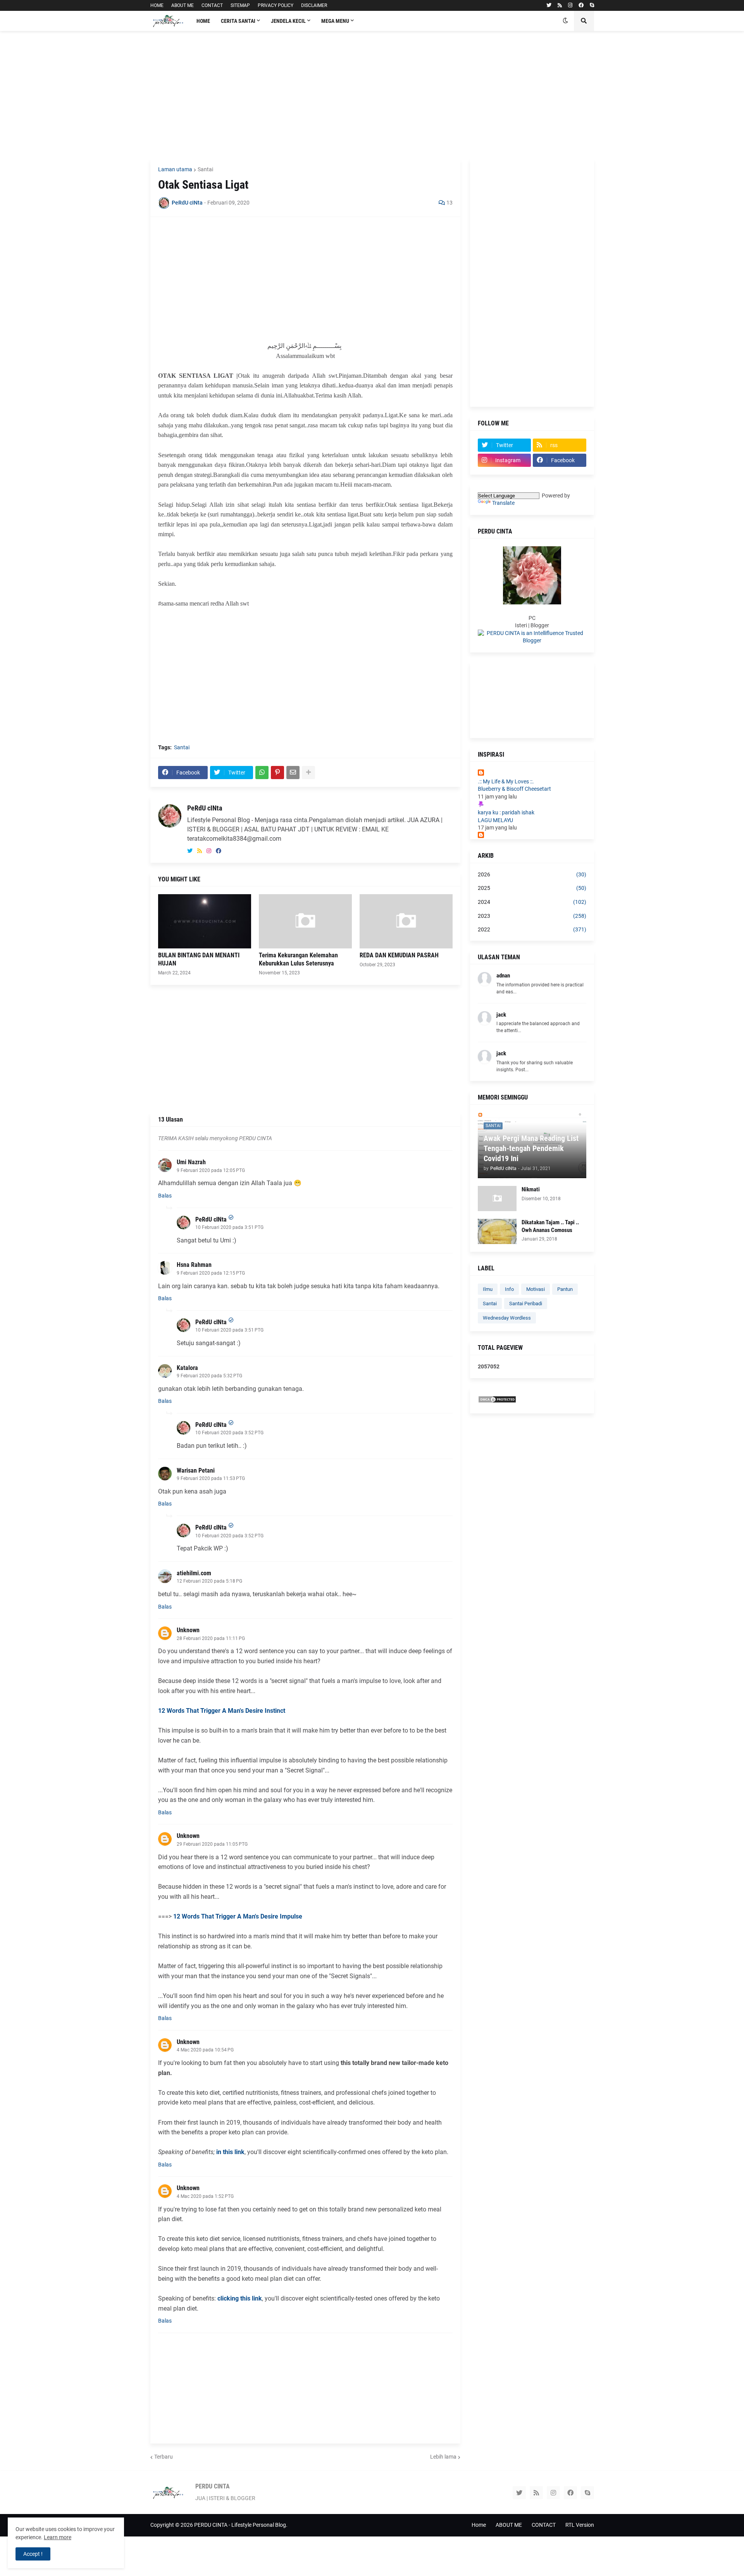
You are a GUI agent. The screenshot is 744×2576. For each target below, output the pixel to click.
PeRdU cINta (205, 808)
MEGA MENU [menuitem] (335, 21)
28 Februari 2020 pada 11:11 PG (211, 1638)
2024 (532, 902)
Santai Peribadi (526, 1303)
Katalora (187, 1368)
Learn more (58, 2537)
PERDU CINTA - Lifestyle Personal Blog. (241, 2525)
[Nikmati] (497, 1199)
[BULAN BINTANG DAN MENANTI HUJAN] (205, 921)
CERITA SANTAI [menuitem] (238, 21)
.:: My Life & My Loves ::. (506, 781)
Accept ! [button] (33, 2554)
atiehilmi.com (194, 1573)
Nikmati (531, 1189)
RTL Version (580, 2525)
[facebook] (581, 5)
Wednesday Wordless (507, 1318)
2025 (532, 888)
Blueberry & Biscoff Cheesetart (514, 789)
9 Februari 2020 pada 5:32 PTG (209, 1376)
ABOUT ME (183, 5)
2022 (532, 929)
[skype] (592, 5)
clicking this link (240, 2298)
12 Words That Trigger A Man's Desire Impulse (238, 1916)
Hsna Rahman (194, 1265)
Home (479, 2525)
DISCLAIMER (314, 5)
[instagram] (570, 5)
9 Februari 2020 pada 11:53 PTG (211, 1478)
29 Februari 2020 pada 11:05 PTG (212, 1844)
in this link (230, 2152)
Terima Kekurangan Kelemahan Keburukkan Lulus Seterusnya (298, 959)
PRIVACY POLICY (276, 5)
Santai (205, 169)
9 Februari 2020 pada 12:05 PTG (211, 1170)
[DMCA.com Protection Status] (497, 1401)
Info (509, 1289)
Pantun (565, 1289)
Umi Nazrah (191, 1162)
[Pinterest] (277, 773)
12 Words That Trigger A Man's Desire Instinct (222, 1711)
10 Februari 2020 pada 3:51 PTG (229, 1227)
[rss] (560, 5)
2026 (532, 874)
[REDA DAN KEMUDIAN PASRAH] (406, 921)
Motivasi (536, 1289)
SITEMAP (240, 5)
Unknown (188, 1630)
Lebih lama (443, 2457)
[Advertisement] (372, 95)
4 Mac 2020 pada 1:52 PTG (205, 2196)
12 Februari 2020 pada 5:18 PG (209, 1581)
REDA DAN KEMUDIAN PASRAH (399, 955)
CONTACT (212, 5)
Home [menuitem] (203, 21)
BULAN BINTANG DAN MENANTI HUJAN (199, 959)
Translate (503, 503)
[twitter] (549, 5)
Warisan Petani (196, 1470)
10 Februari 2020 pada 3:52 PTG (229, 1433)
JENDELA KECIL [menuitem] (288, 21)
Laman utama (175, 169)
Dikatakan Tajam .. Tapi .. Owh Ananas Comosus (550, 1226)
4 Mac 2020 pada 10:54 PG (205, 2050)
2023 (532, 916)
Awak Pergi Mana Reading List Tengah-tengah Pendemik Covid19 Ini (531, 1148)
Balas (165, 1196)
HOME (157, 5)
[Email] (293, 773)
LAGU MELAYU (495, 820)
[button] (565, 21)
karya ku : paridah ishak (506, 812)
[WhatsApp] (262, 773)
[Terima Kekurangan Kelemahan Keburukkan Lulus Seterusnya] (305, 921)
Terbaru (164, 2457)
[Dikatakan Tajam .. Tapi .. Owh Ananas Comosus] (497, 1231)
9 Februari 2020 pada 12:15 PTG (211, 1273)
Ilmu (488, 1289)
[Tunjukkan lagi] (308, 773)
